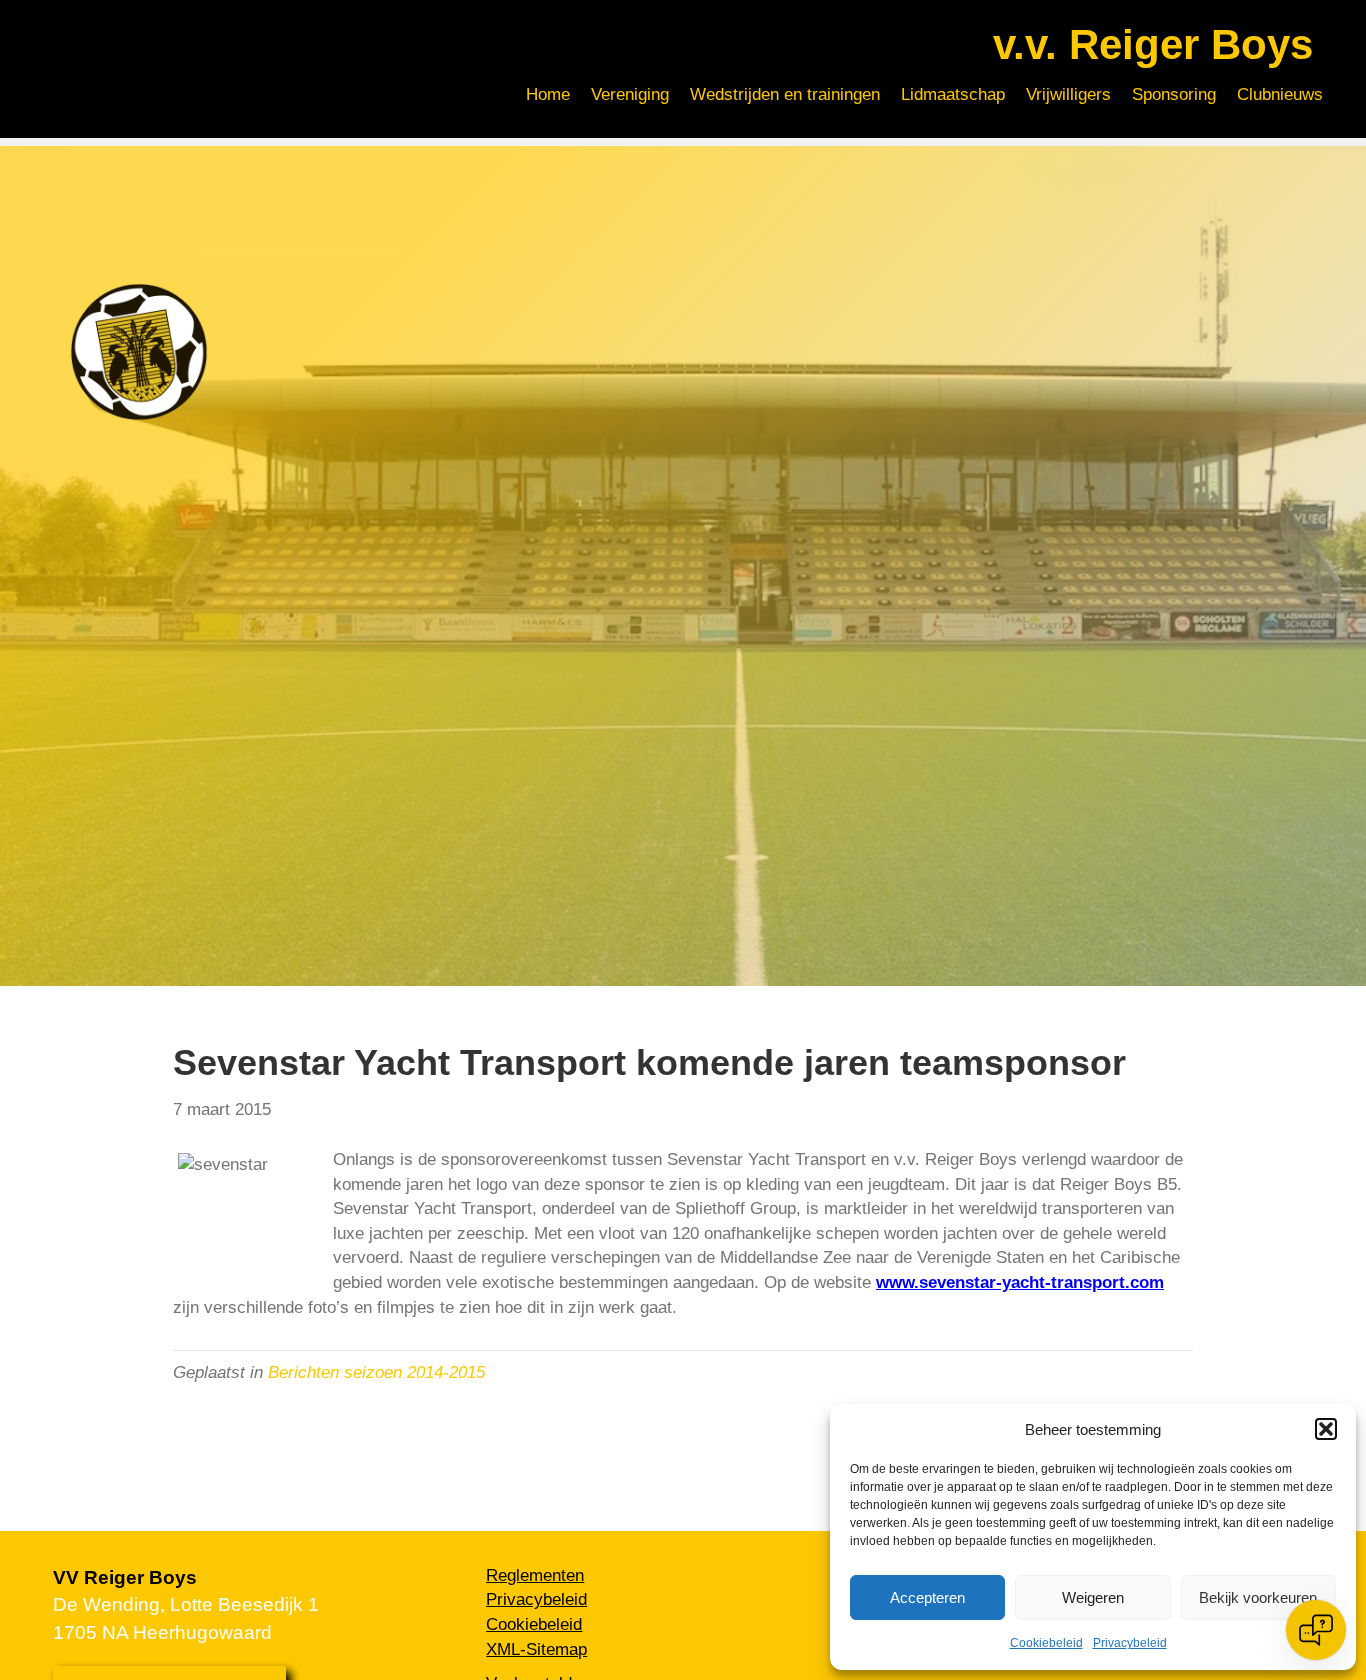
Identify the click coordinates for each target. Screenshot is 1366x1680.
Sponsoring (1174, 94)
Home (548, 94)
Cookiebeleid (1046, 1643)
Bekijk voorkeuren (1258, 1597)
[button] (1326, 1429)
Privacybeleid (1130, 1643)
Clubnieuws (1280, 94)
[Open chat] (1316, 1630)
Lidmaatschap (953, 94)
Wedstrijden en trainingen (785, 94)
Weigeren (1093, 1597)
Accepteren (927, 1597)
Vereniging (630, 94)
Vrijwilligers (1068, 94)
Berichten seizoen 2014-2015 (376, 1372)
